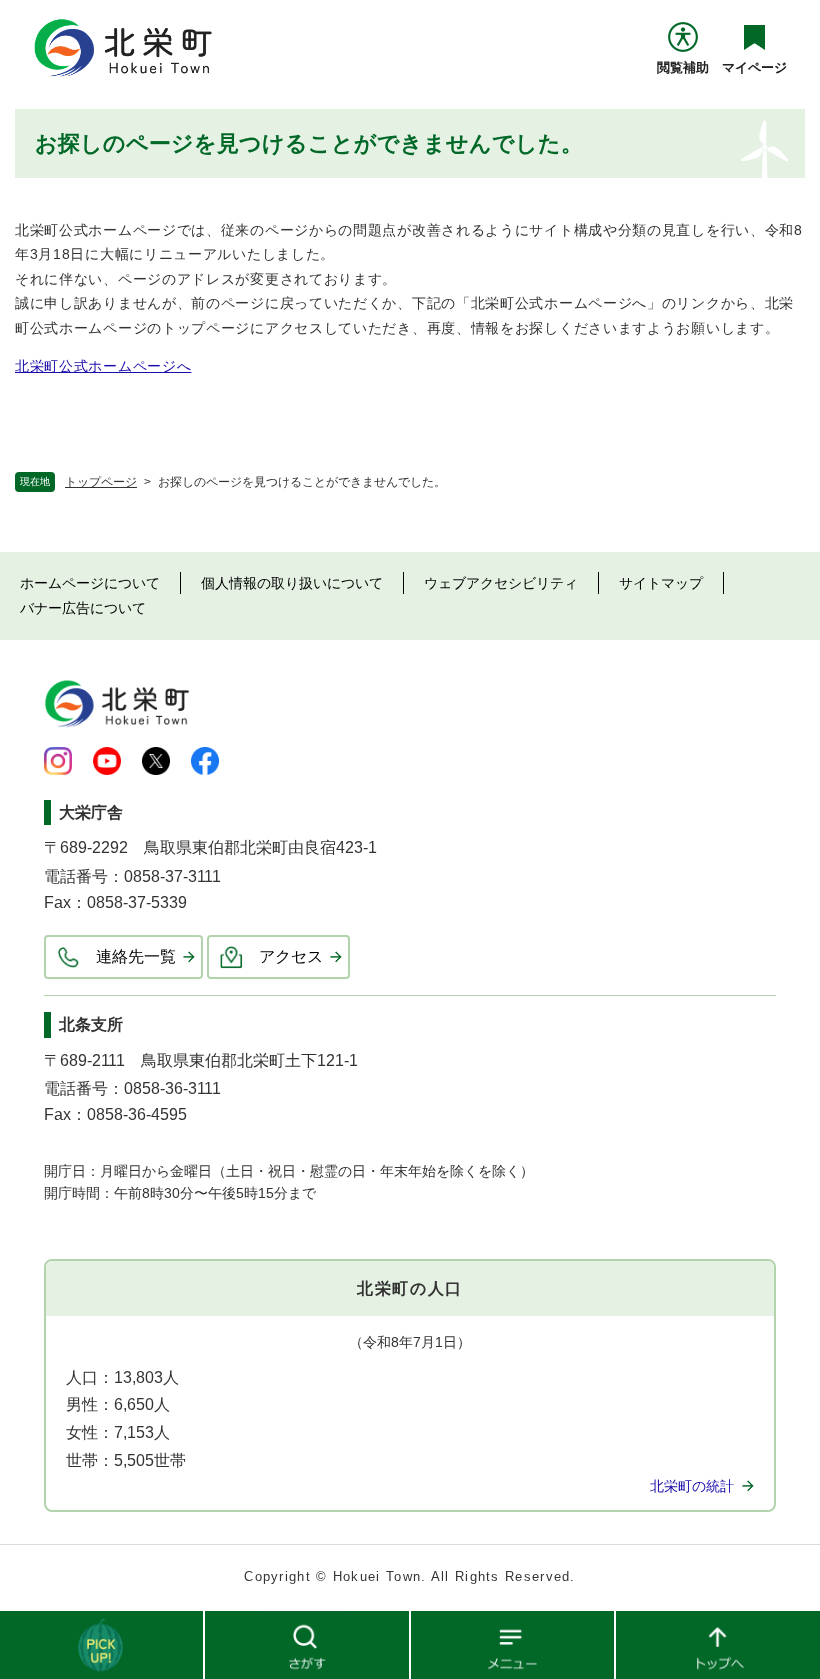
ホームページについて (90, 583)
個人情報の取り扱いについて (292, 583)
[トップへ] (718, 1644)
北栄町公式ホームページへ (103, 366)
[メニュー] (513, 1644)
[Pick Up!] (102, 1644)
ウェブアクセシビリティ (501, 583)
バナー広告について (83, 608)
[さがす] (307, 1644)
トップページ (101, 482)
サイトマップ (661, 583)
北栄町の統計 (692, 1486)
